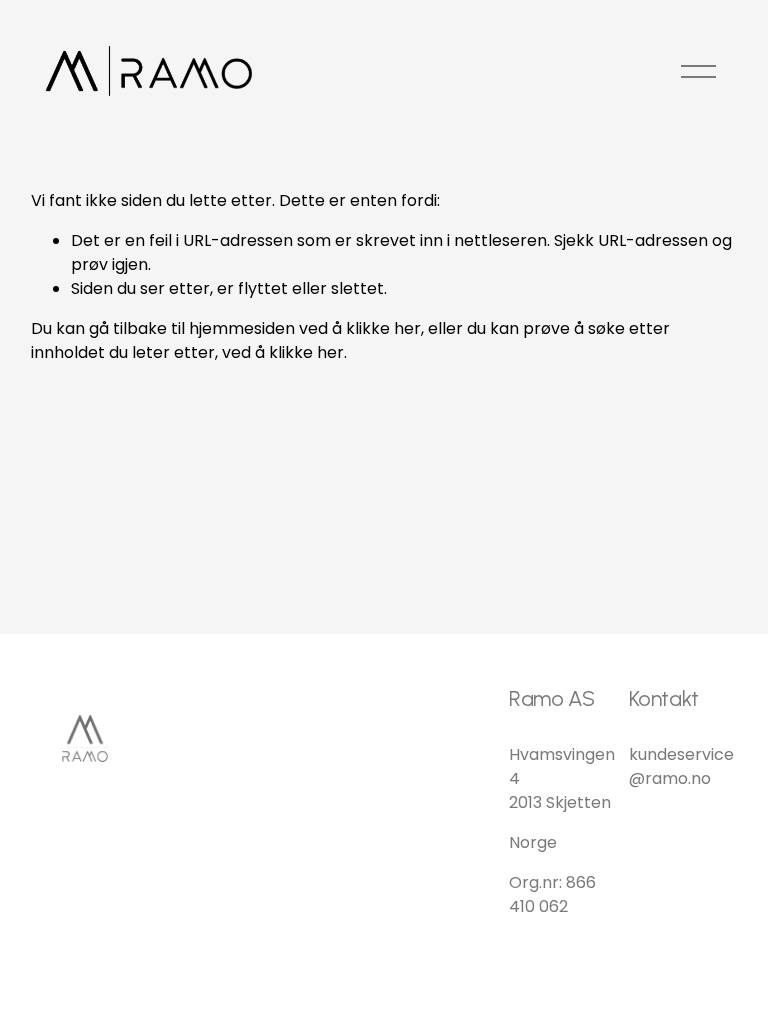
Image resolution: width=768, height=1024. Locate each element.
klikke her (383, 328)
